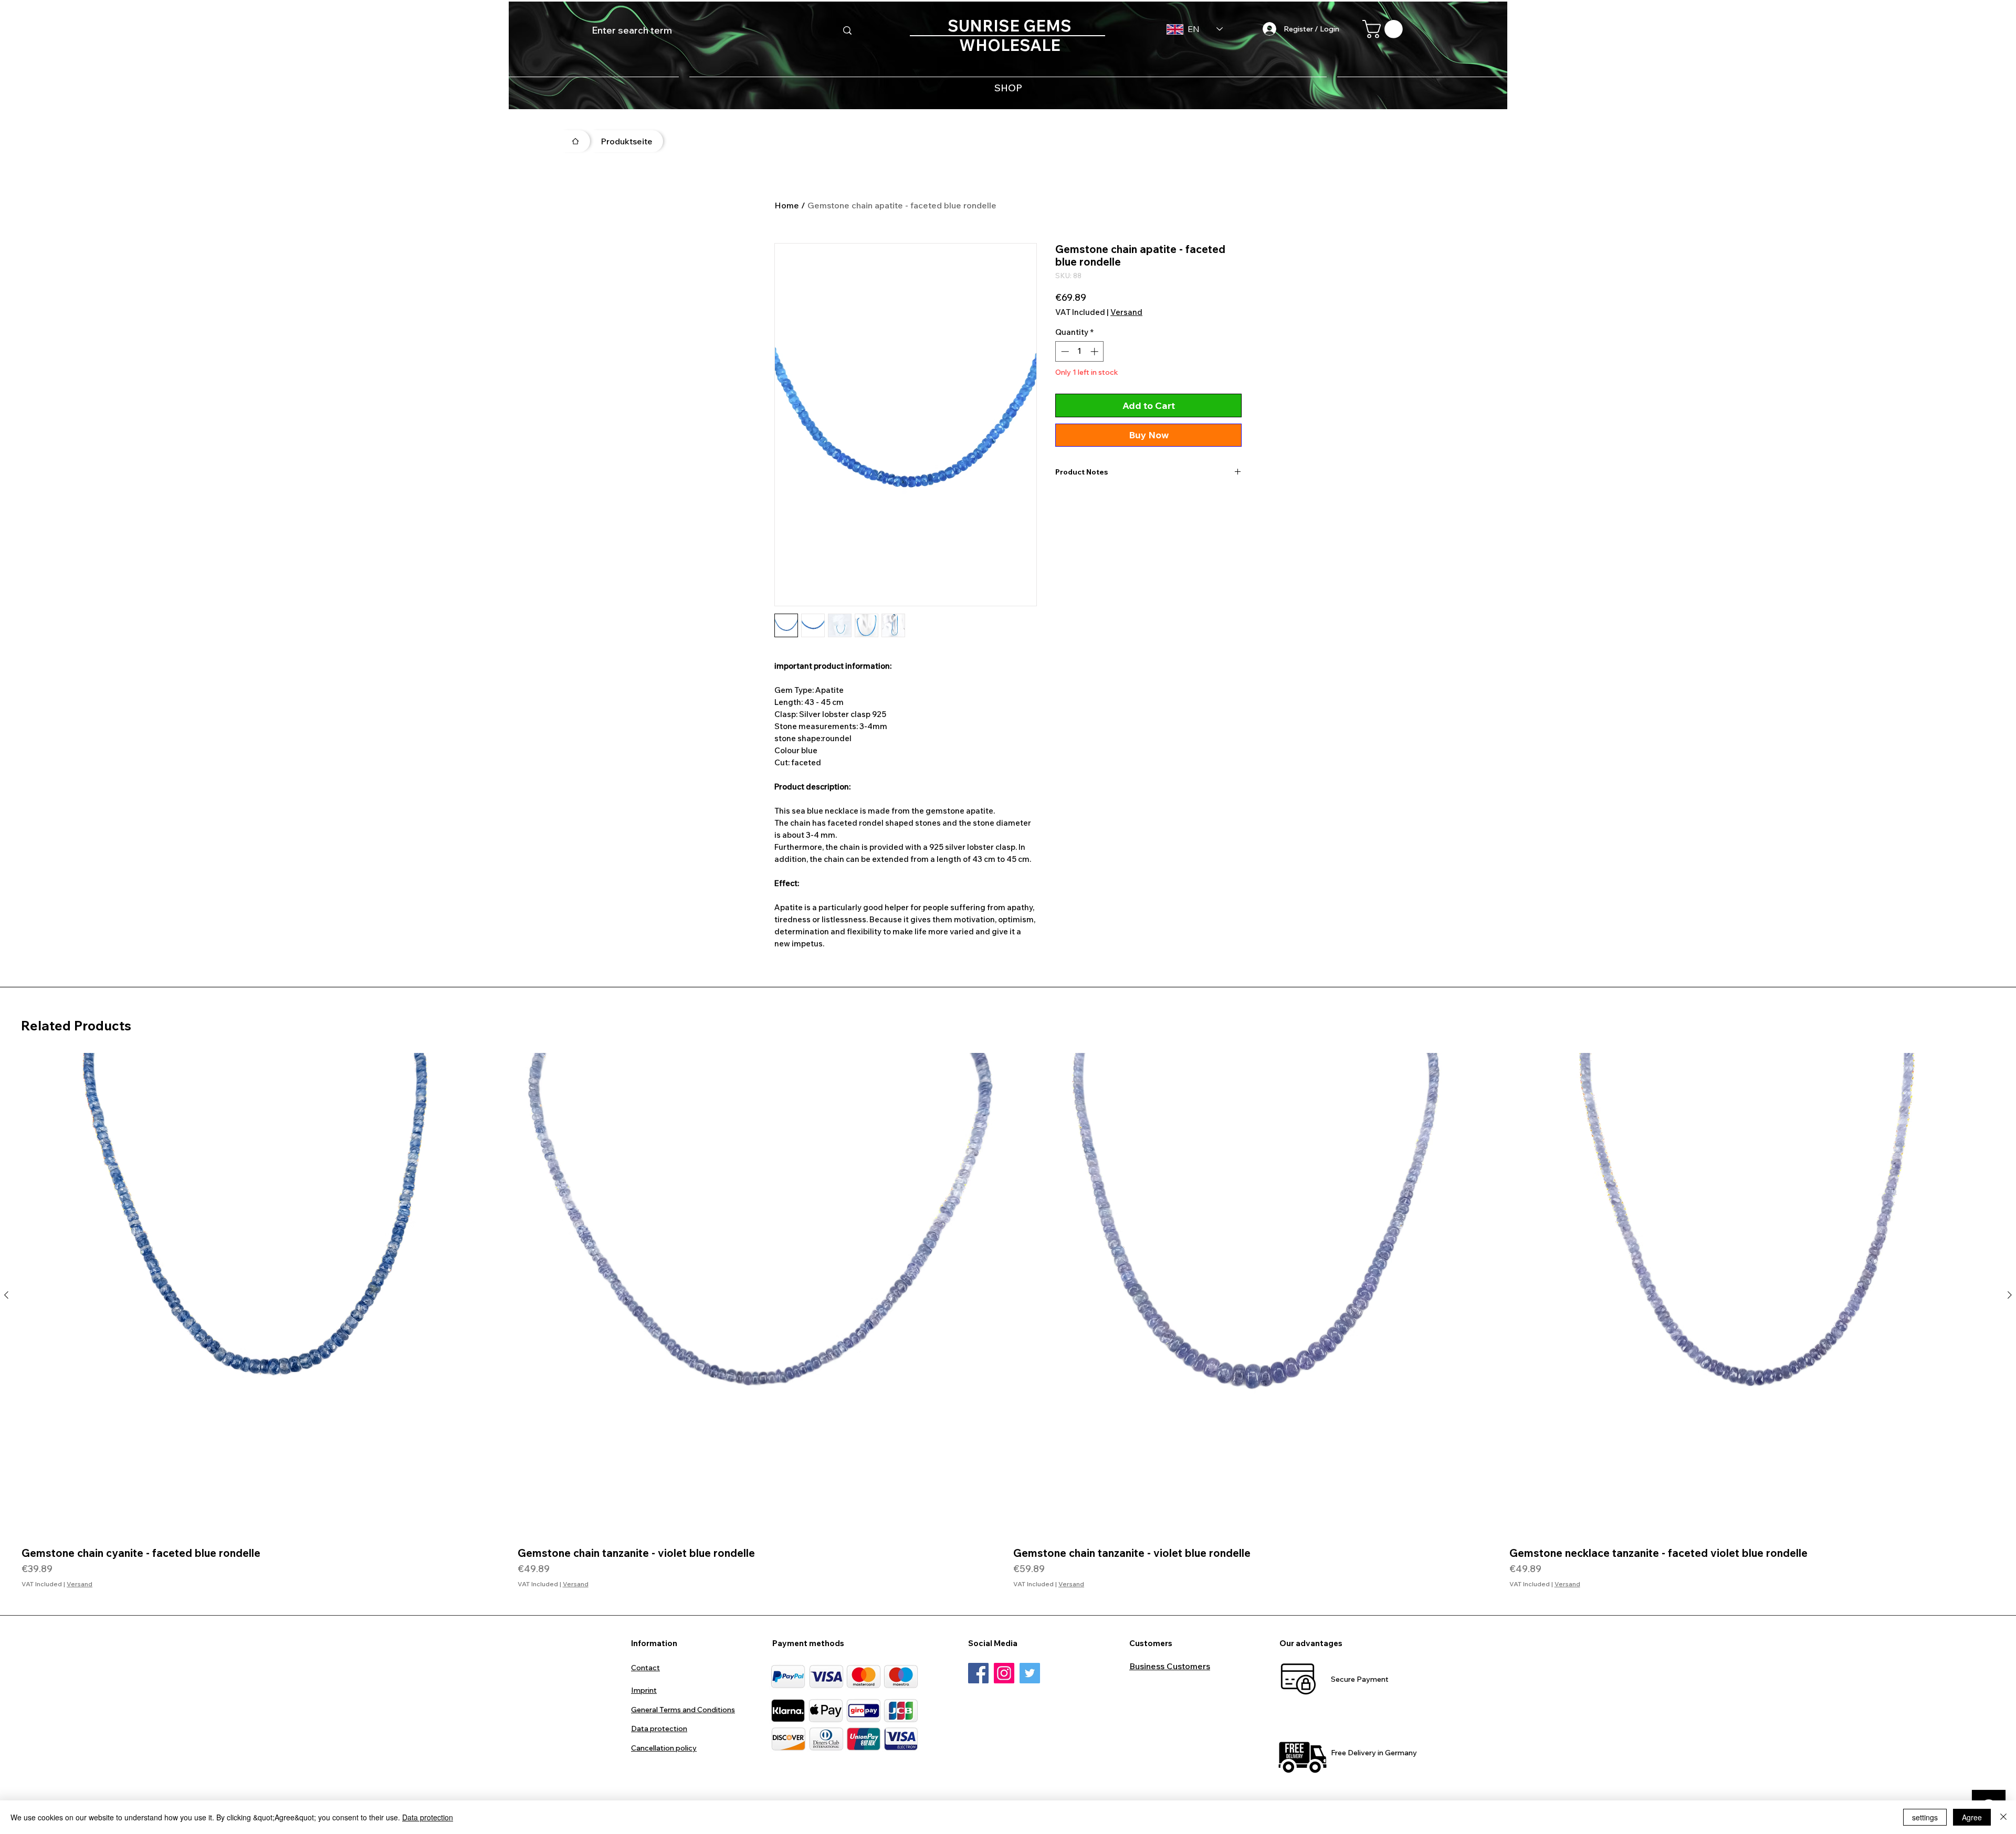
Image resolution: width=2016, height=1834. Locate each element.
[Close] (2003, 1817)
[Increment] (1095, 351)
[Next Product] (2010, 1295)
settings (1925, 1817)
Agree (1972, 1817)
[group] (1008, 1321)
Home (787, 205)
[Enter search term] (847, 30)
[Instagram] (1004, 1673)
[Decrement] (1064, 351)
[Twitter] (1030, 1673)
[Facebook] (978, 1673)
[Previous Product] (6, 1295)
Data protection (428, 1817)
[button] (1385, 29)
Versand (1126, 312)
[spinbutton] (1080, 351)
